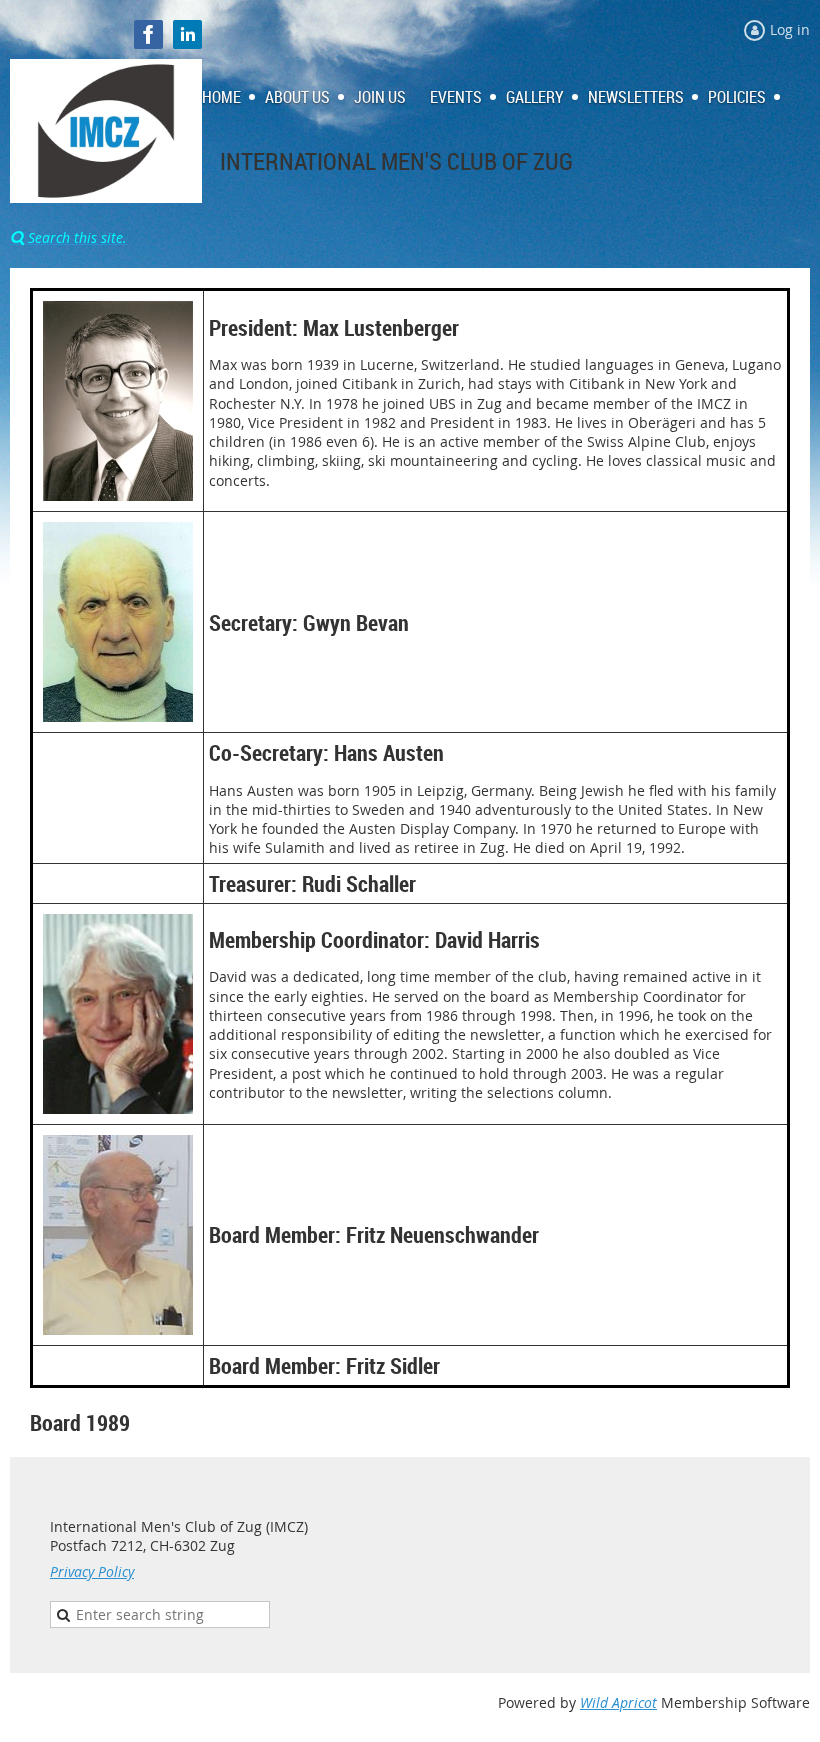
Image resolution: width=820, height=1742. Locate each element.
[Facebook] (148, 34)
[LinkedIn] (187, 34)
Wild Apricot (618, 1702)
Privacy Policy (92, 1571)
